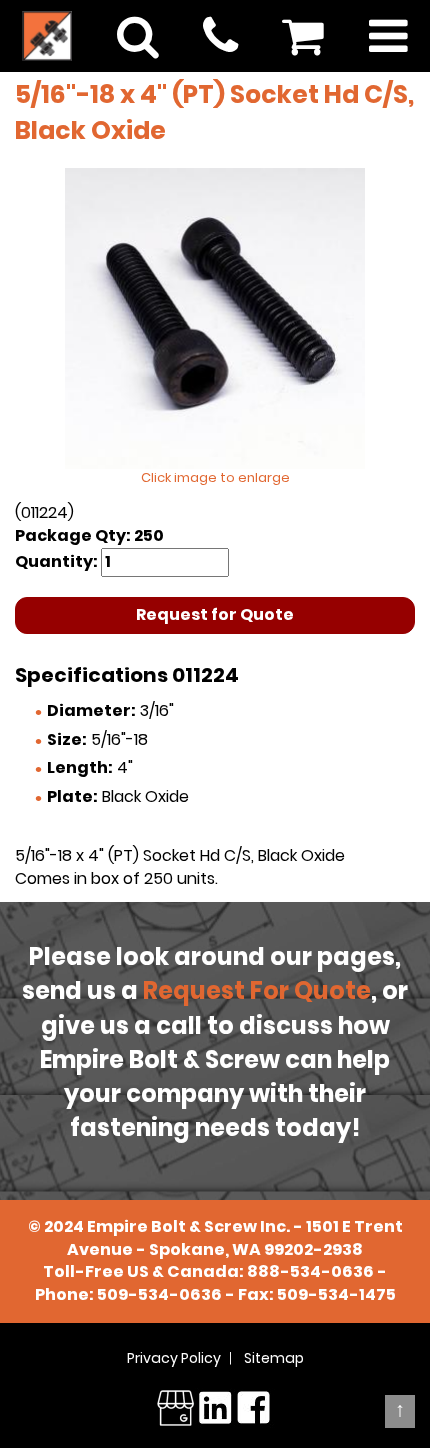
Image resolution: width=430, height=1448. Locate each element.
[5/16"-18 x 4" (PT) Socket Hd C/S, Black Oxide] (215, 318)
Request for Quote (215, 614)
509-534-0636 (159, 1294)
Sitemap (274, 1358)
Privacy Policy (174, 1358)
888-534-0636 (310, 1271)
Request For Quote (257, 990)
